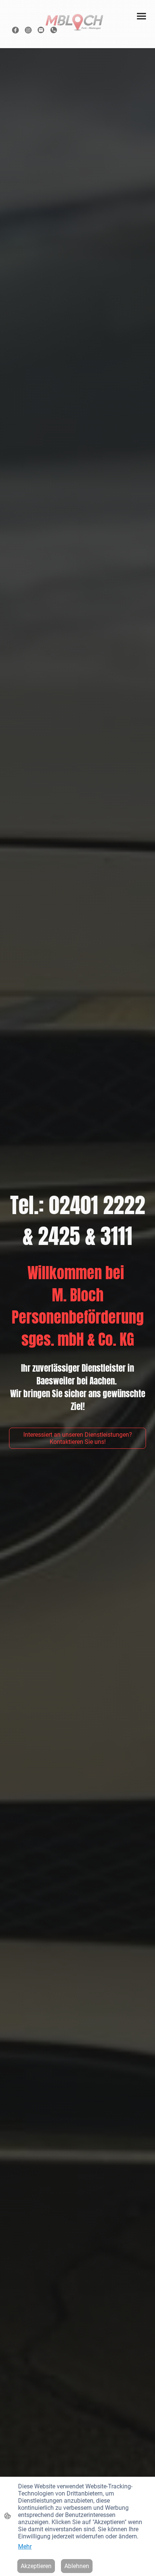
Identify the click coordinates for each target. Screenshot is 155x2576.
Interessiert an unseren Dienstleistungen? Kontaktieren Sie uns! (78, 1438)
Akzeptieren (36, 2566)
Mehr (25, 2546)
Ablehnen (77, 2566)
